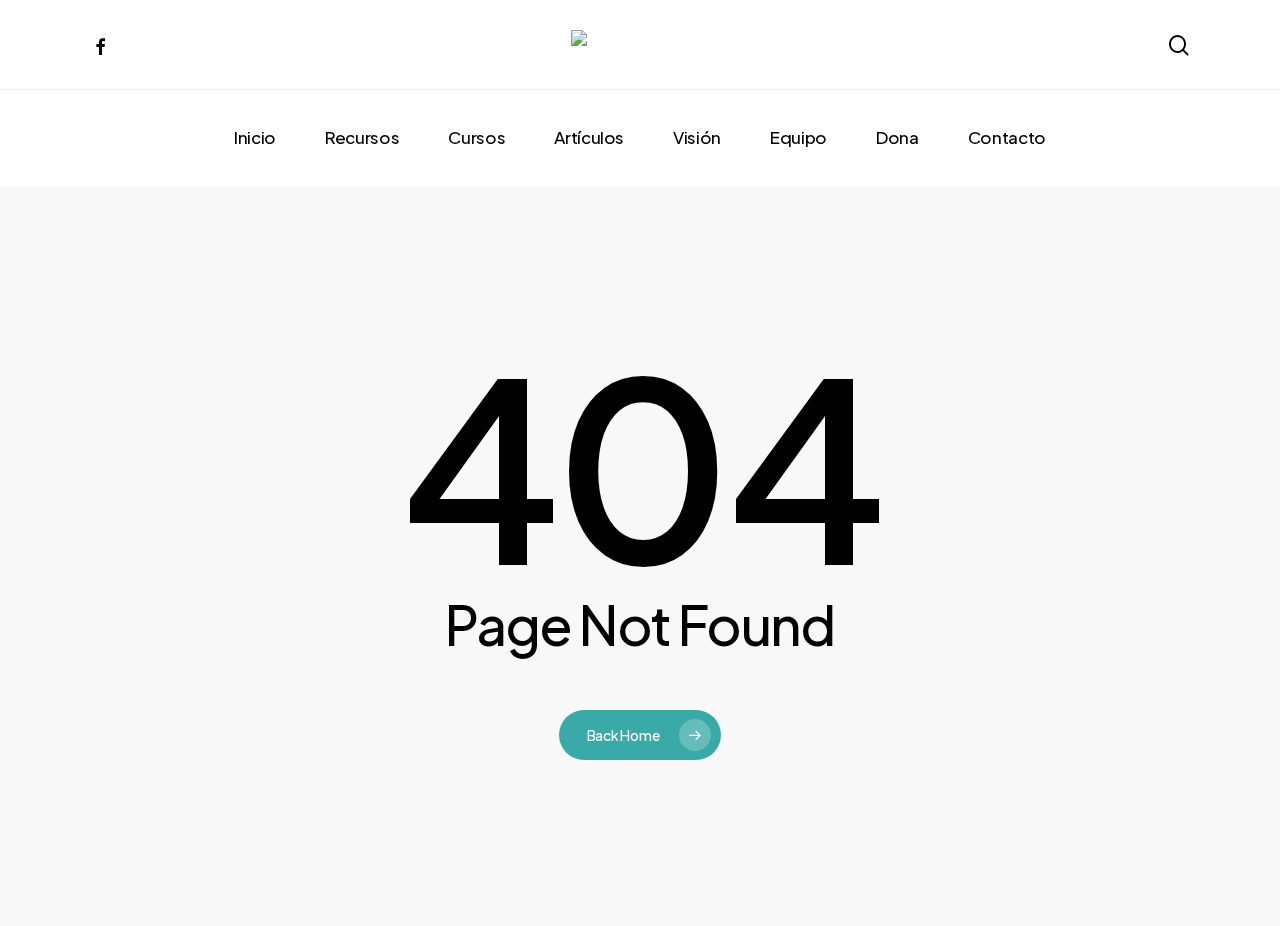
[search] (1178, 45)
